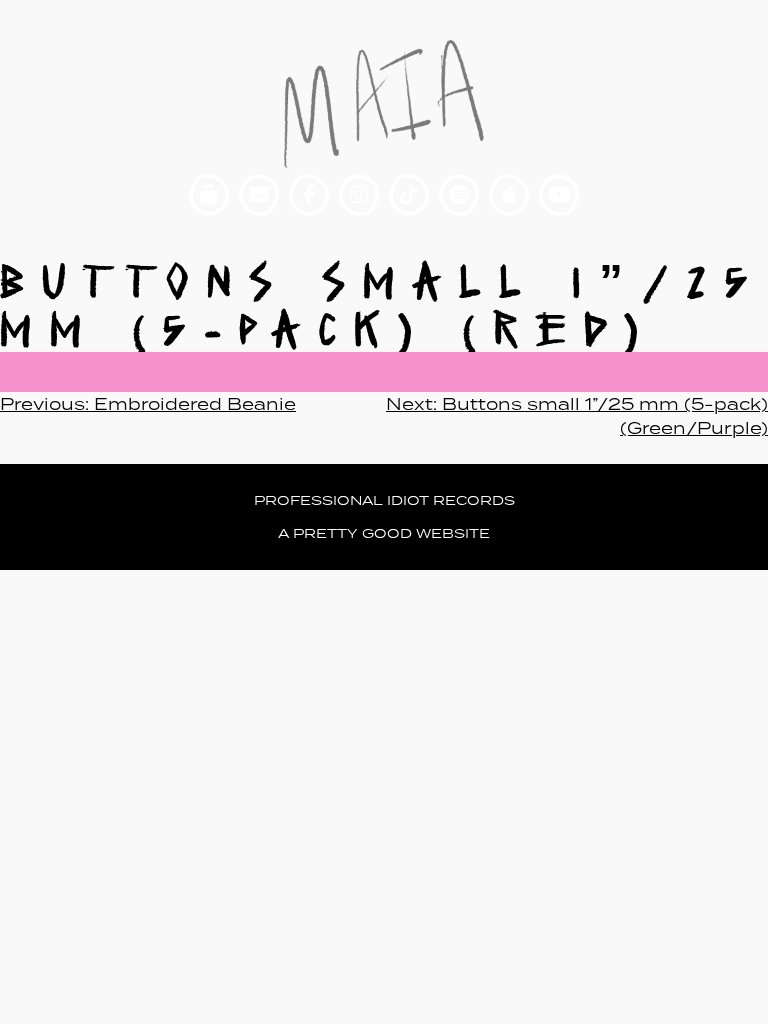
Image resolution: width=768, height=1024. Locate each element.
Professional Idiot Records (384, 500)
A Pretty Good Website (384, 533)
